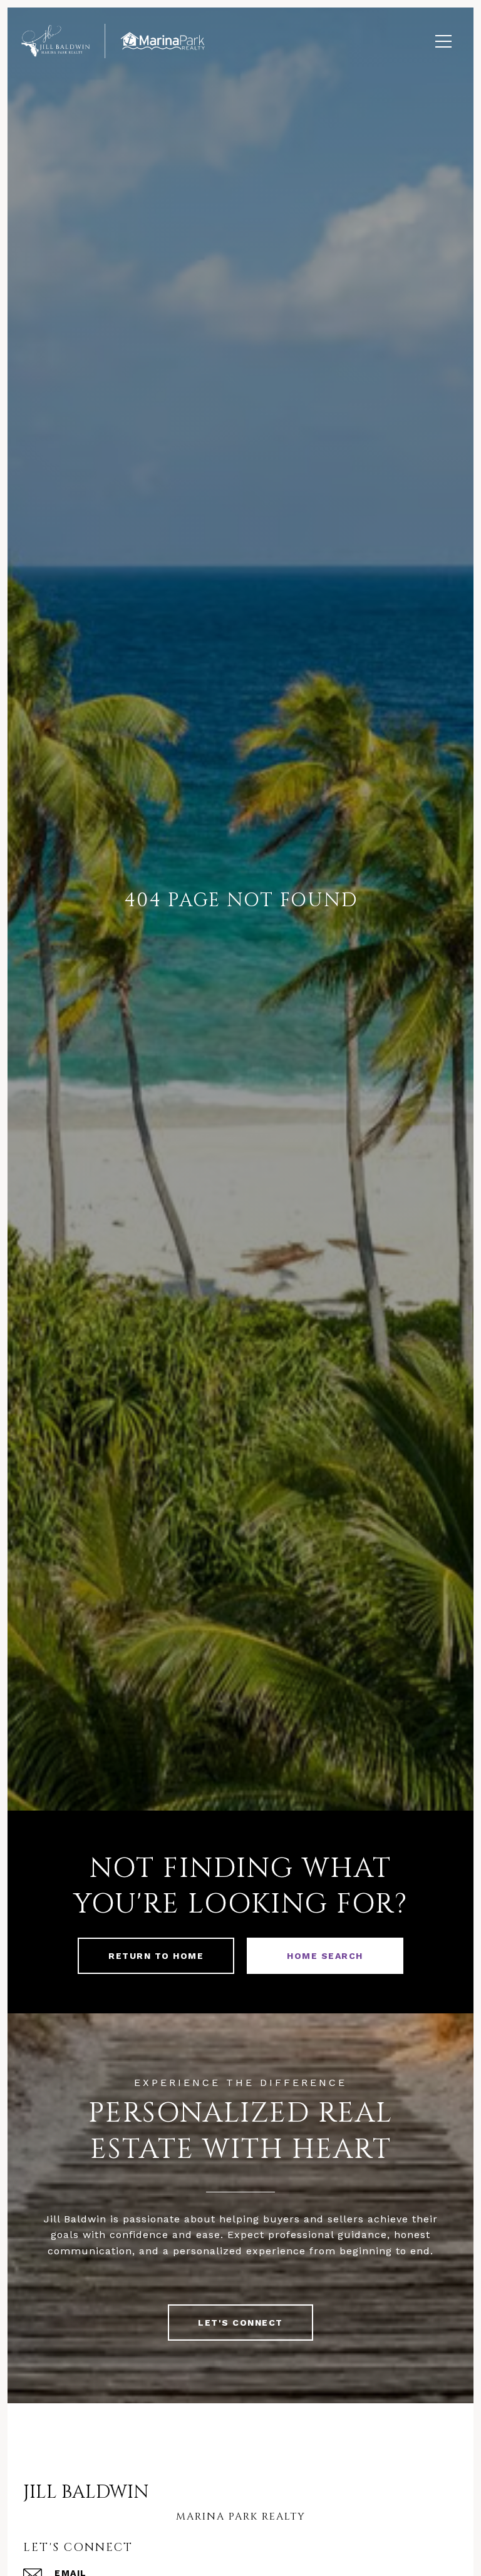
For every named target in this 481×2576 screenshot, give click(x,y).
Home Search (325, 1956)
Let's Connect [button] (240, 2323)
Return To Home (156, 1956)
